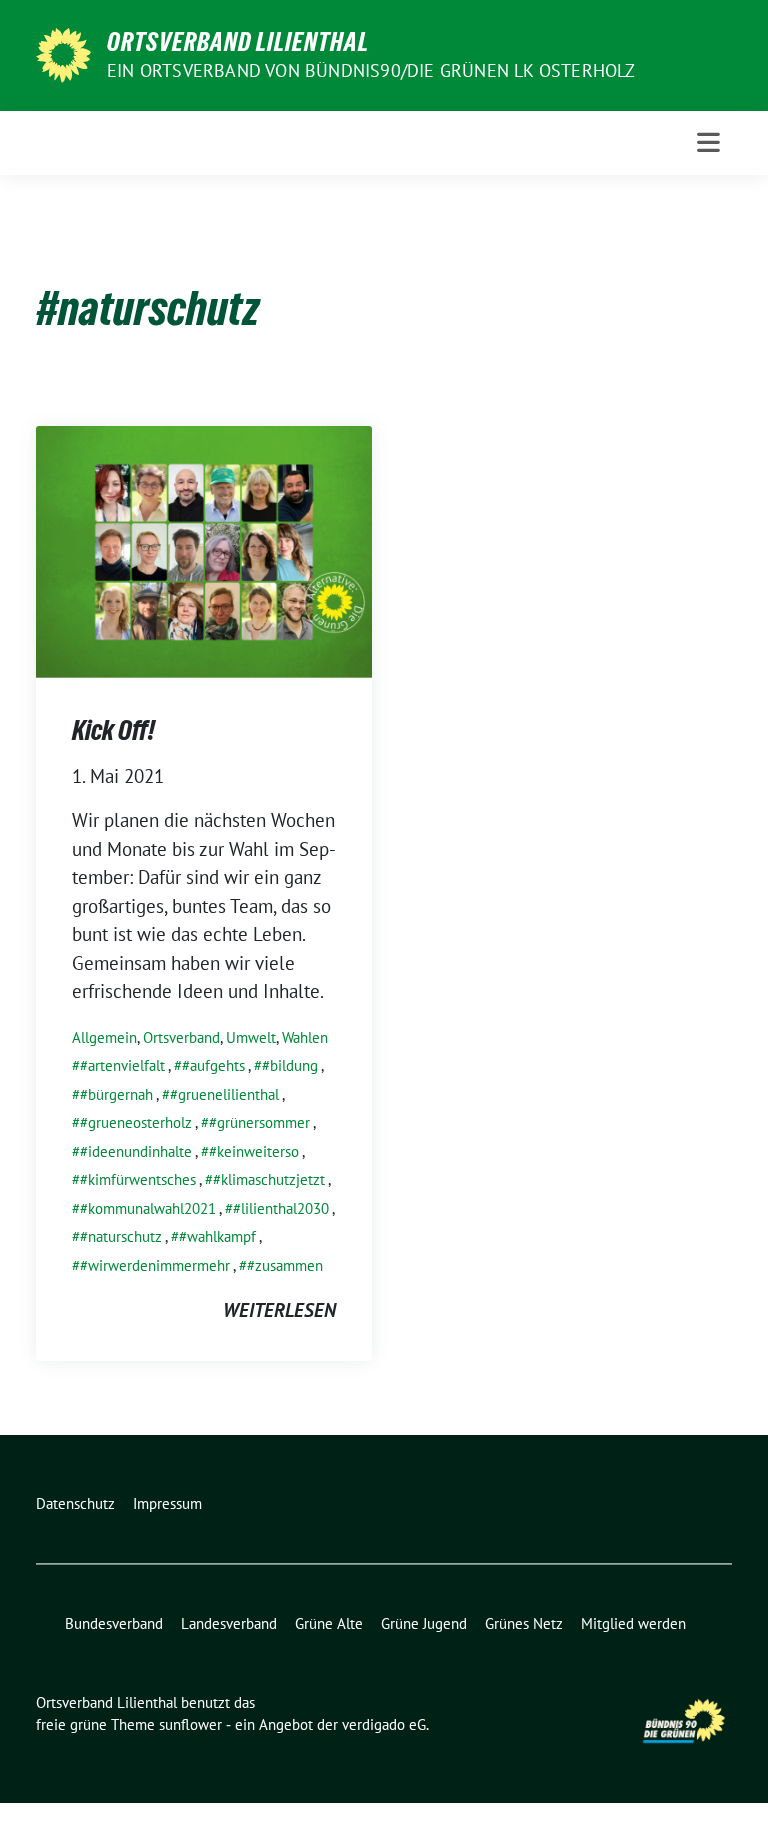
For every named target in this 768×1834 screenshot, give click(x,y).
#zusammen (285, 1265)
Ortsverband (181, 1037)
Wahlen (305, 1037)
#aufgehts (213, 1065)
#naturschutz (121, 1236)
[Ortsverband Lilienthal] (63, 53)
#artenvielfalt (122, 1065)
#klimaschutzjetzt (269, 1179)
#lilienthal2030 (281, 1208)
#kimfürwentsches (138, 1179)
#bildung (290, 1065)
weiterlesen (279, 1310)
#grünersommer (259, 1122)
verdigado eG (384, 1724)
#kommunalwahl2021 (148, 1208)
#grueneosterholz (136, 1122)
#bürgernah (116, 1094)
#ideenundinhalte (136, 1151)
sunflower (190, 1724)
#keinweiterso (254, 1151)
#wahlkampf (217, 1236)
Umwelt (251, 1037)
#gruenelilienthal (224, 1094)
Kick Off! (113, 730)
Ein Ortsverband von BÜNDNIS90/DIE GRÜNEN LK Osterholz (371, 70)
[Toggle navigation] (708, 142)
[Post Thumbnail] (204, 549)
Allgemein (104, 1037)
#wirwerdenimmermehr (155, 1265)
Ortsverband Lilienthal (238, 42)
